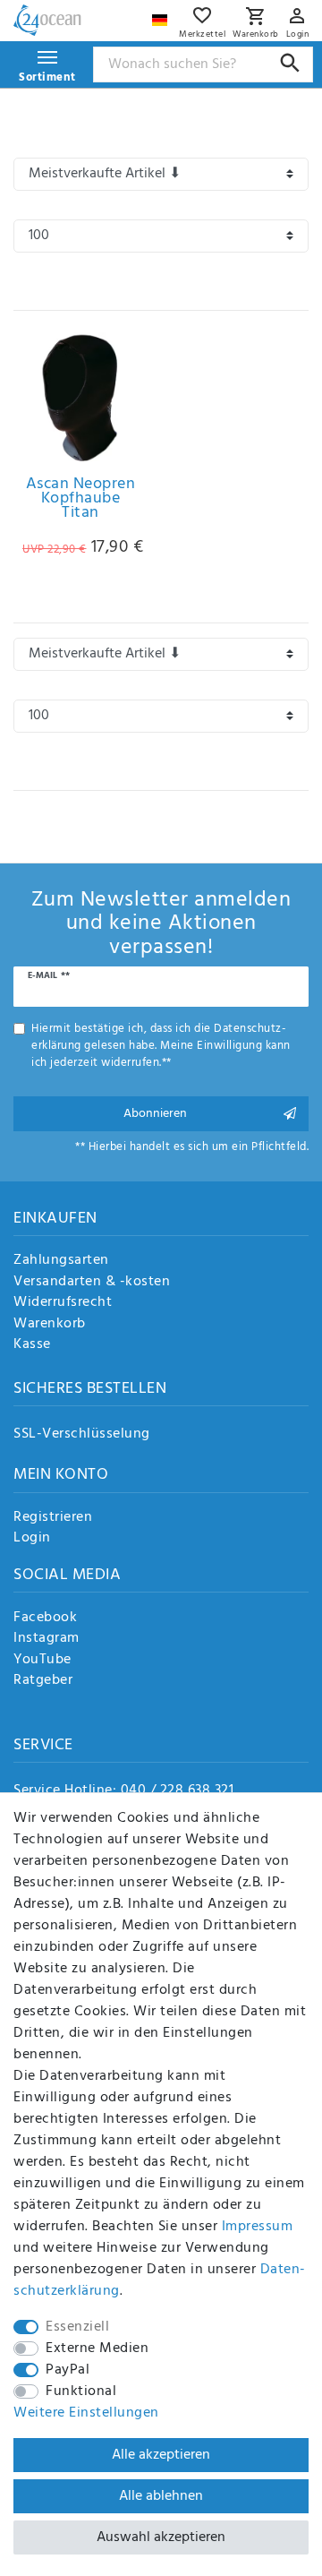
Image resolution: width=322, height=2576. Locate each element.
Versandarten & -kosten (92, 1283)
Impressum (258, 2227)
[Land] (162, 16)
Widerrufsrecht (63, 1303)
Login (32, 1539)
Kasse (32, 1345)
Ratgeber (43, 1681)
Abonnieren (155, 1114)
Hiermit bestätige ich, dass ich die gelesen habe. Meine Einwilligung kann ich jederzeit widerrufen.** (161, 1046)
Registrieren (53, 1518)
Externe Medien (97, 2348)
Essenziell (77, 2327)
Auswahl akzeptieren (161, 2537)
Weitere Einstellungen (86, 2413)
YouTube (42, 1661)
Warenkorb (50, 1325)
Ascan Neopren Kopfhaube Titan (81, 502)
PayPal (68, 2370)
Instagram (47, 1639)
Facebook (45, 1619)
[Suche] (290, 63)
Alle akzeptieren (161, 2455)
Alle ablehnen (161, 2496)
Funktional (81, 2391)
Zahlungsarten (61, 1261)
